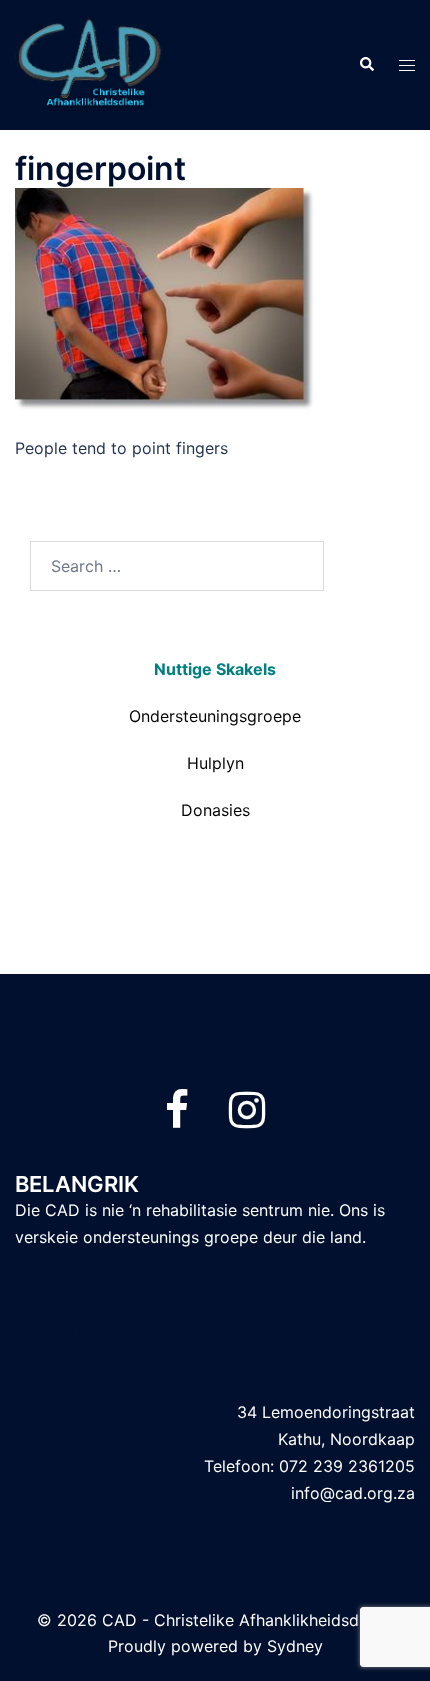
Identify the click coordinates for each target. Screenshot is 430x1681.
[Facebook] (177, 1119)
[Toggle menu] (407, 65)
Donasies (215, 810)
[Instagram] (247, 1119)
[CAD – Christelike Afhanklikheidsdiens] (90, 63)
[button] (366, 65)
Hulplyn (215, 763)
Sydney (295, 1646)
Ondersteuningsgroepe (215, 716)
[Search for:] (177, 566)
